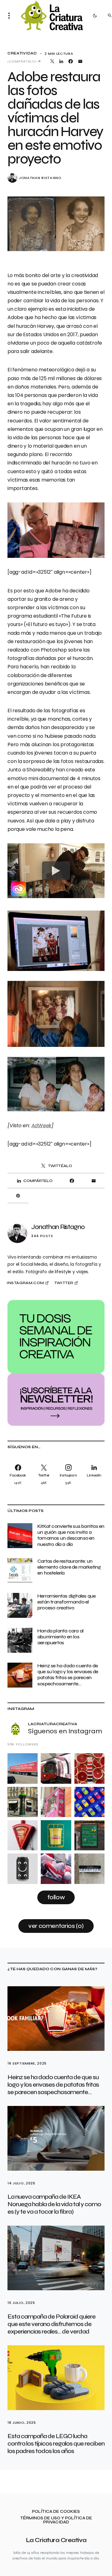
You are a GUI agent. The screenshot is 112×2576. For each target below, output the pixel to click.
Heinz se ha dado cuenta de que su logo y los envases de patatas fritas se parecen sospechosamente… (68, 1675)
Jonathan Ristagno (40, 178)
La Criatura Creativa (56, 2540)
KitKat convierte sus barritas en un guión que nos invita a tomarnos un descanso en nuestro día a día (71, 1535)
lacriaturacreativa (53, 1724)
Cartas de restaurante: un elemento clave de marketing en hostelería (69, 1567)
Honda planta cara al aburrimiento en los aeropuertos (60, 1637)
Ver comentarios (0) (56, 1926)
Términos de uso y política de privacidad (56, 2520)
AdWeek (42, 1126)
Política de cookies (56, 2512)
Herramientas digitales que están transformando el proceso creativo (66, 1602)
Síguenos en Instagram (65, 1731)
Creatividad (22, 53)
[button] (11, 16)
